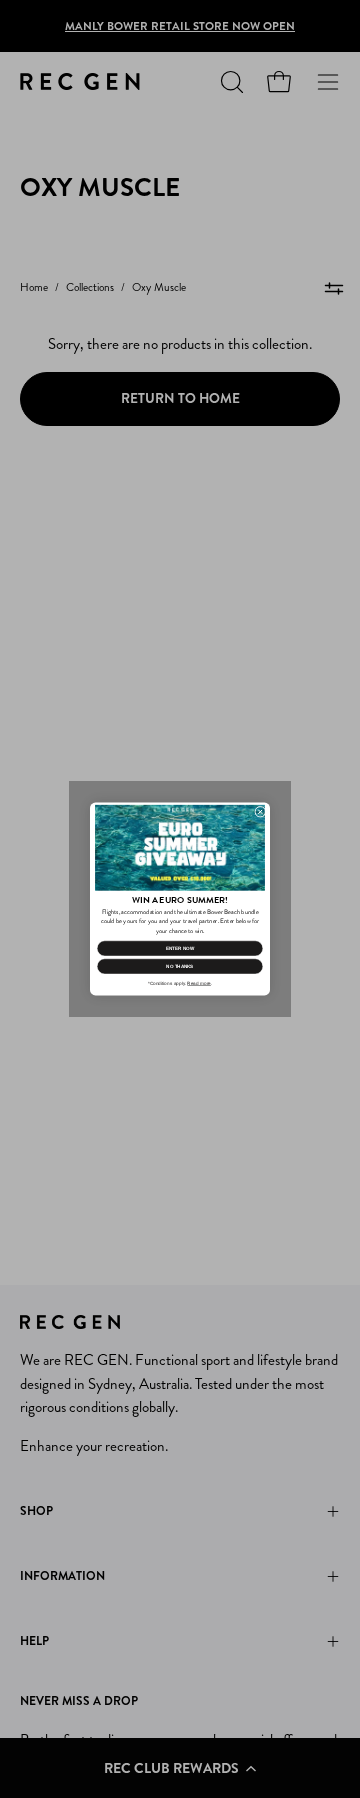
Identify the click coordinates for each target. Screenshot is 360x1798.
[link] (180, 848)
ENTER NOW (180, 948)
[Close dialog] (260, 811)
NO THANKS (179, 966)
